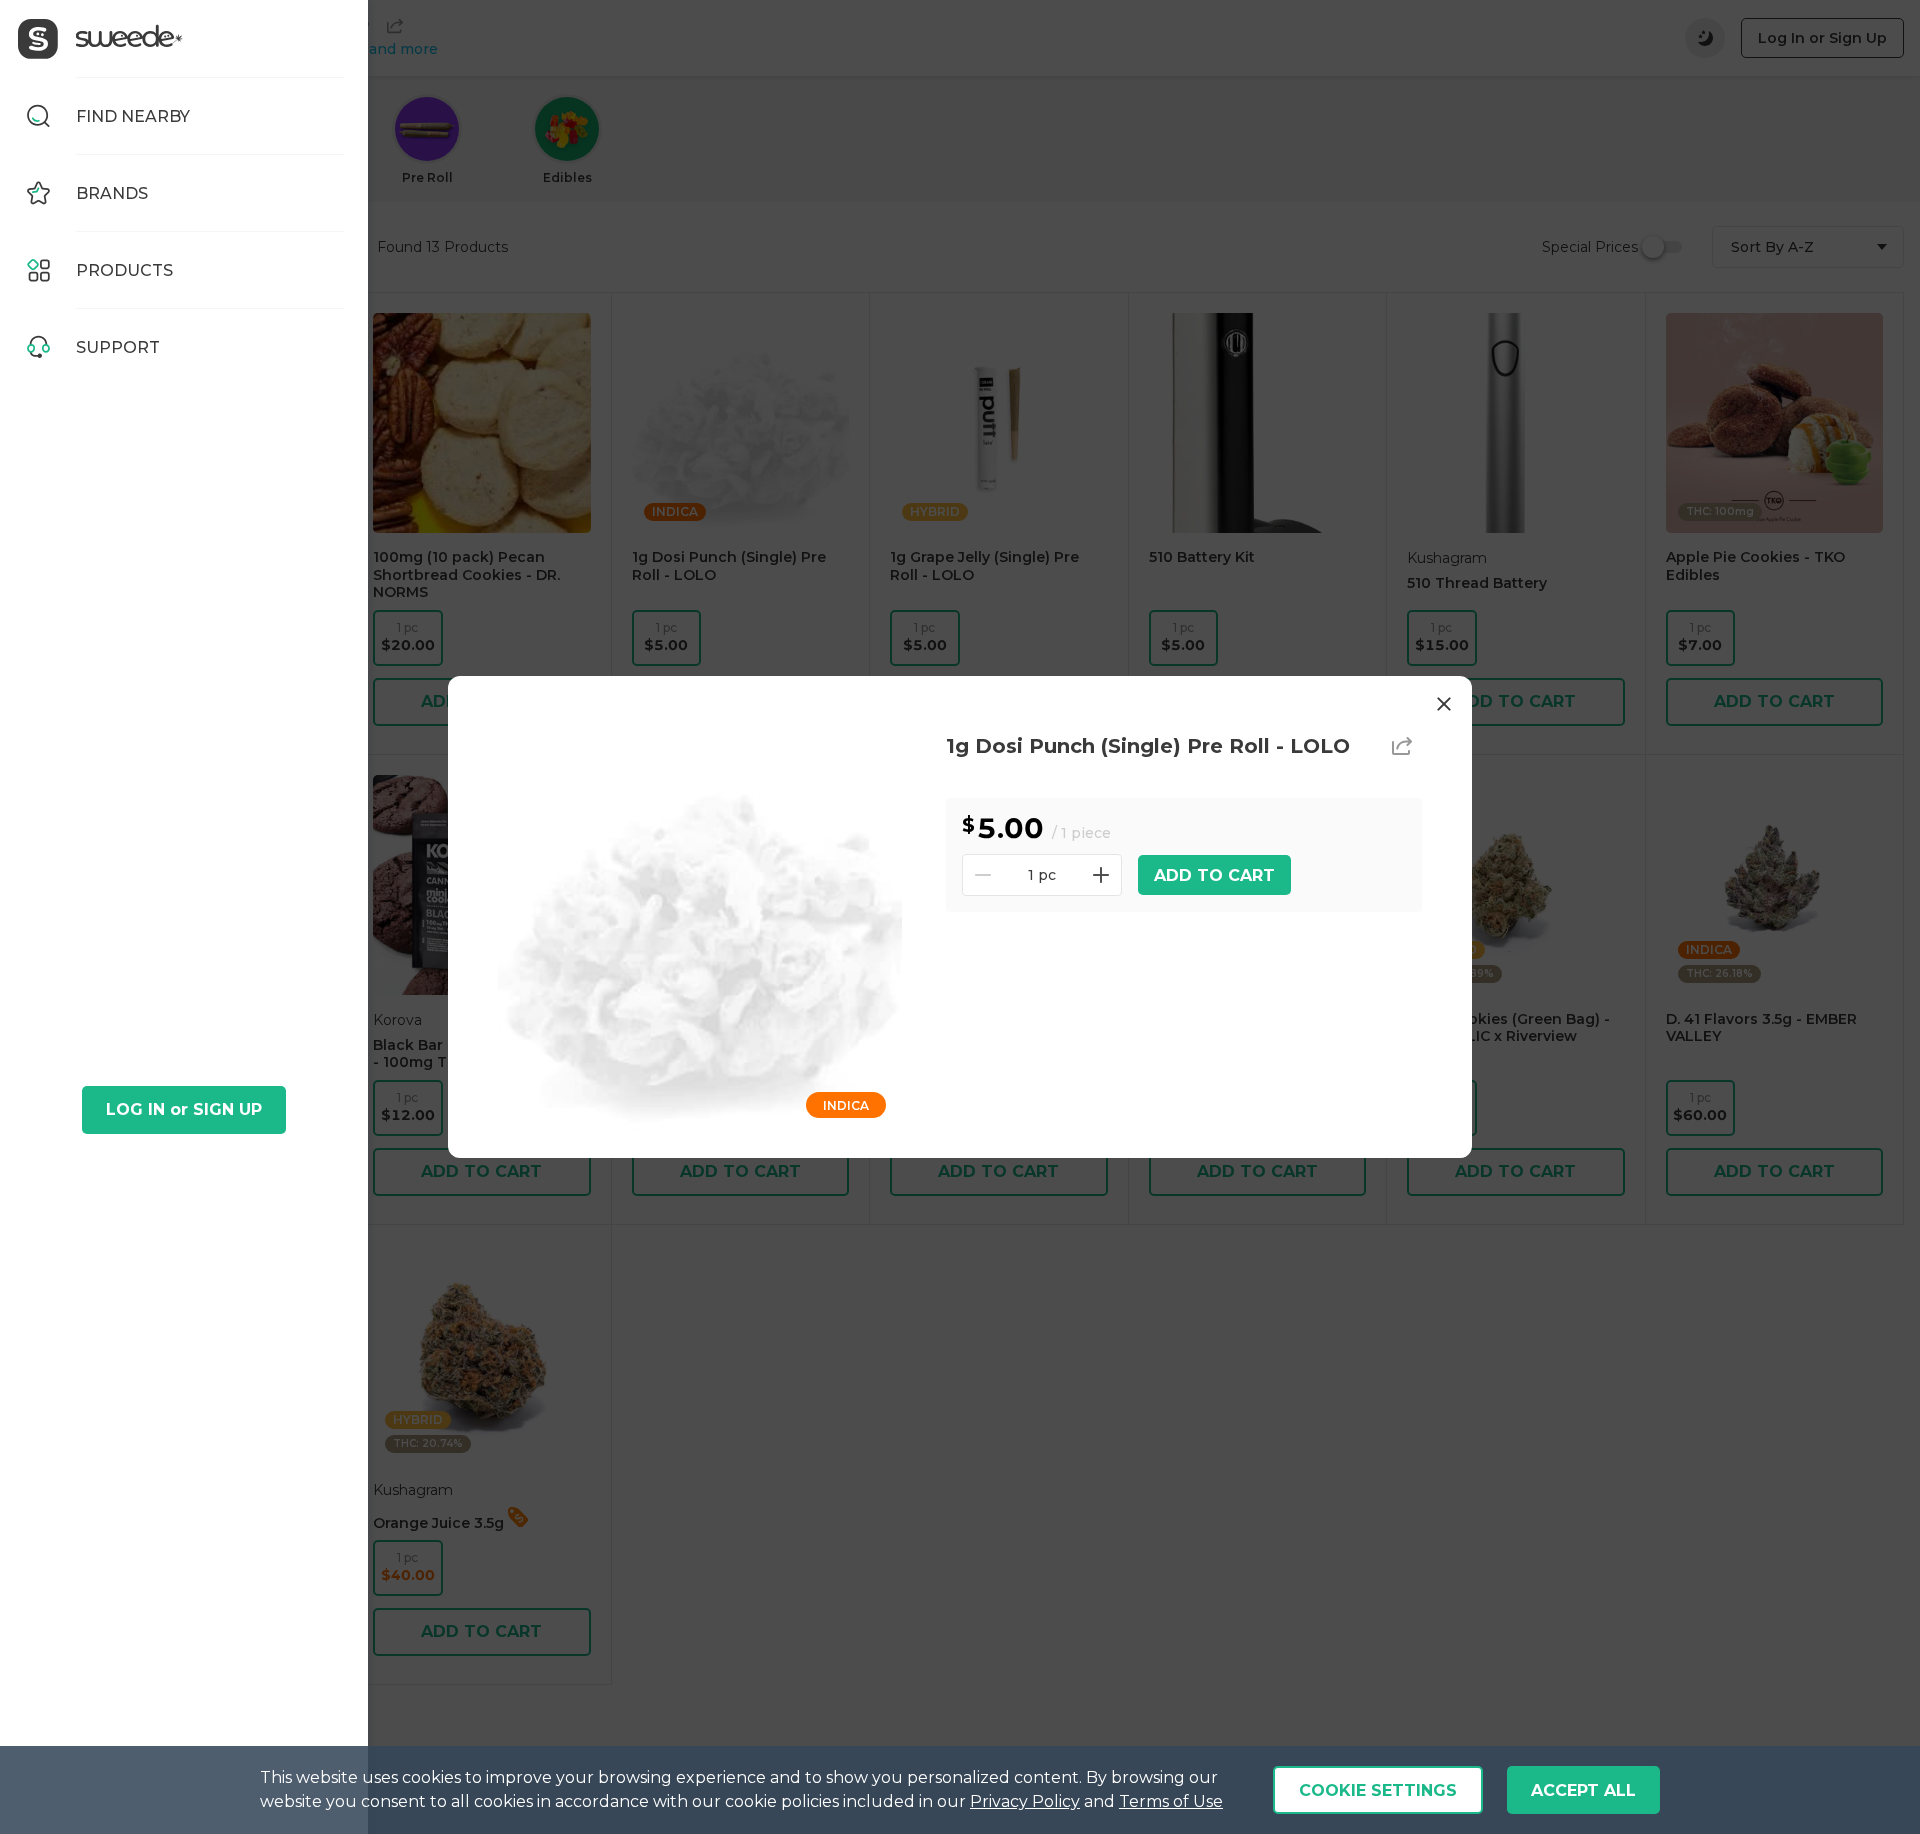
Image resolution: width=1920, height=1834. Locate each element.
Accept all (1583, 1790)
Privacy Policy (1025, 1801)
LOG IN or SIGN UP (184, 1109)
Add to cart (1214, 875)
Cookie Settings (1378, 1790)
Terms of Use (1171, 1801)
